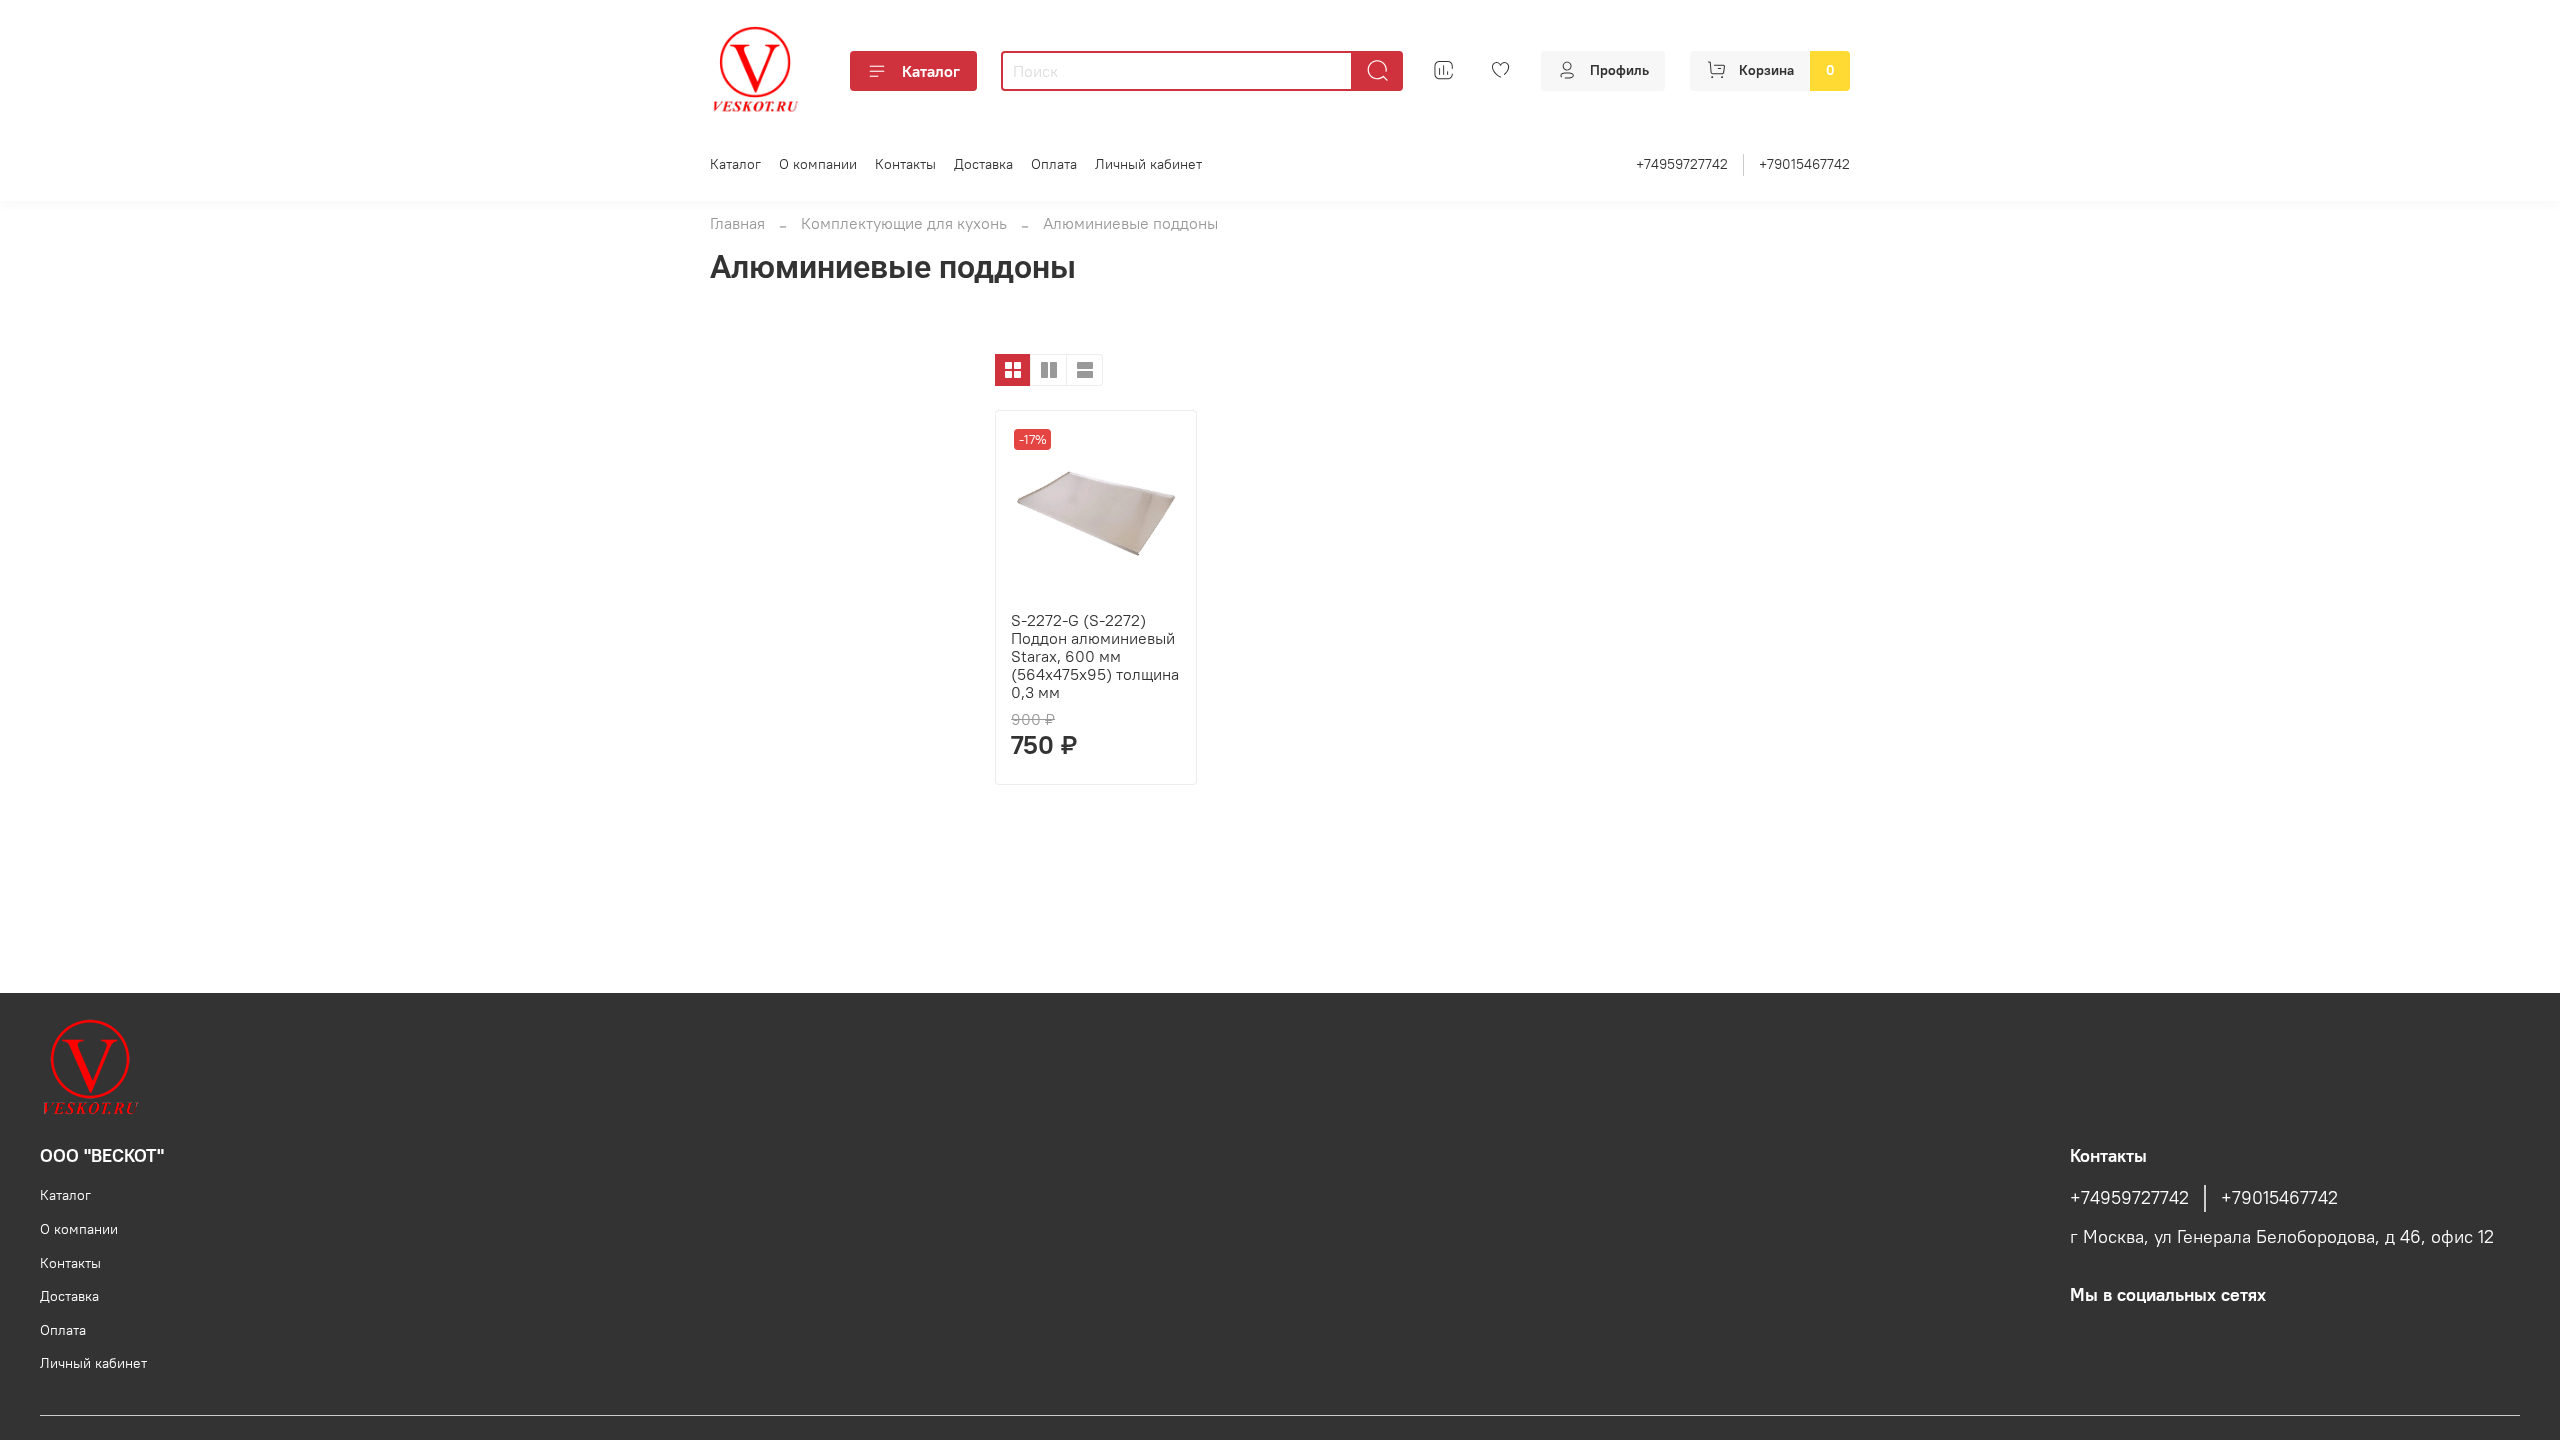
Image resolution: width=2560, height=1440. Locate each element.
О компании (818, 164)
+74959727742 (1682, 164)
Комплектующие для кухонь (904, 223)
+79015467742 (1804, 164)
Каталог (931, 71)
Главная (737, 223)
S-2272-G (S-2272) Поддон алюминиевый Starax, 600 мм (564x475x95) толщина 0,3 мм (1095, 656)
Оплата (1054, 164)
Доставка (983, 164)
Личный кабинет (1148, 164)
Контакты (905, 164)
